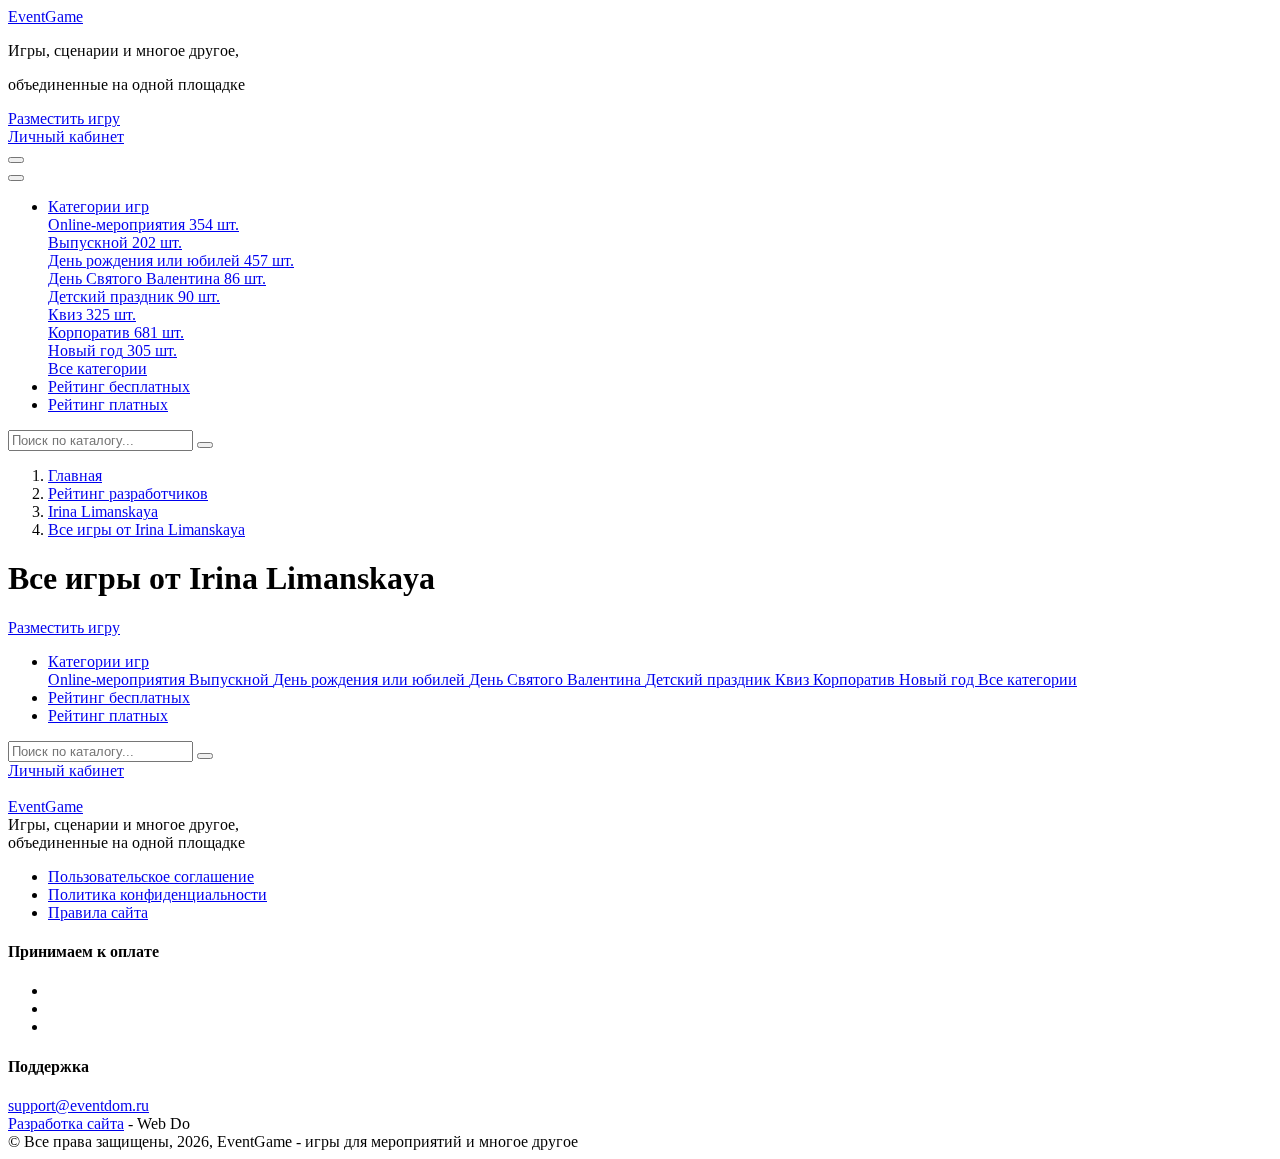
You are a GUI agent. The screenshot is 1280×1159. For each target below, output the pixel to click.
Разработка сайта (66, 1123)
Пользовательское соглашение (151, 876)
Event (45, 16)
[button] (98, 206)
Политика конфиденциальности (157, 894)
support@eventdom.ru (78, 1105)
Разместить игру (64, 118)
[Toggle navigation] (16, 178)
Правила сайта (98, 912)
